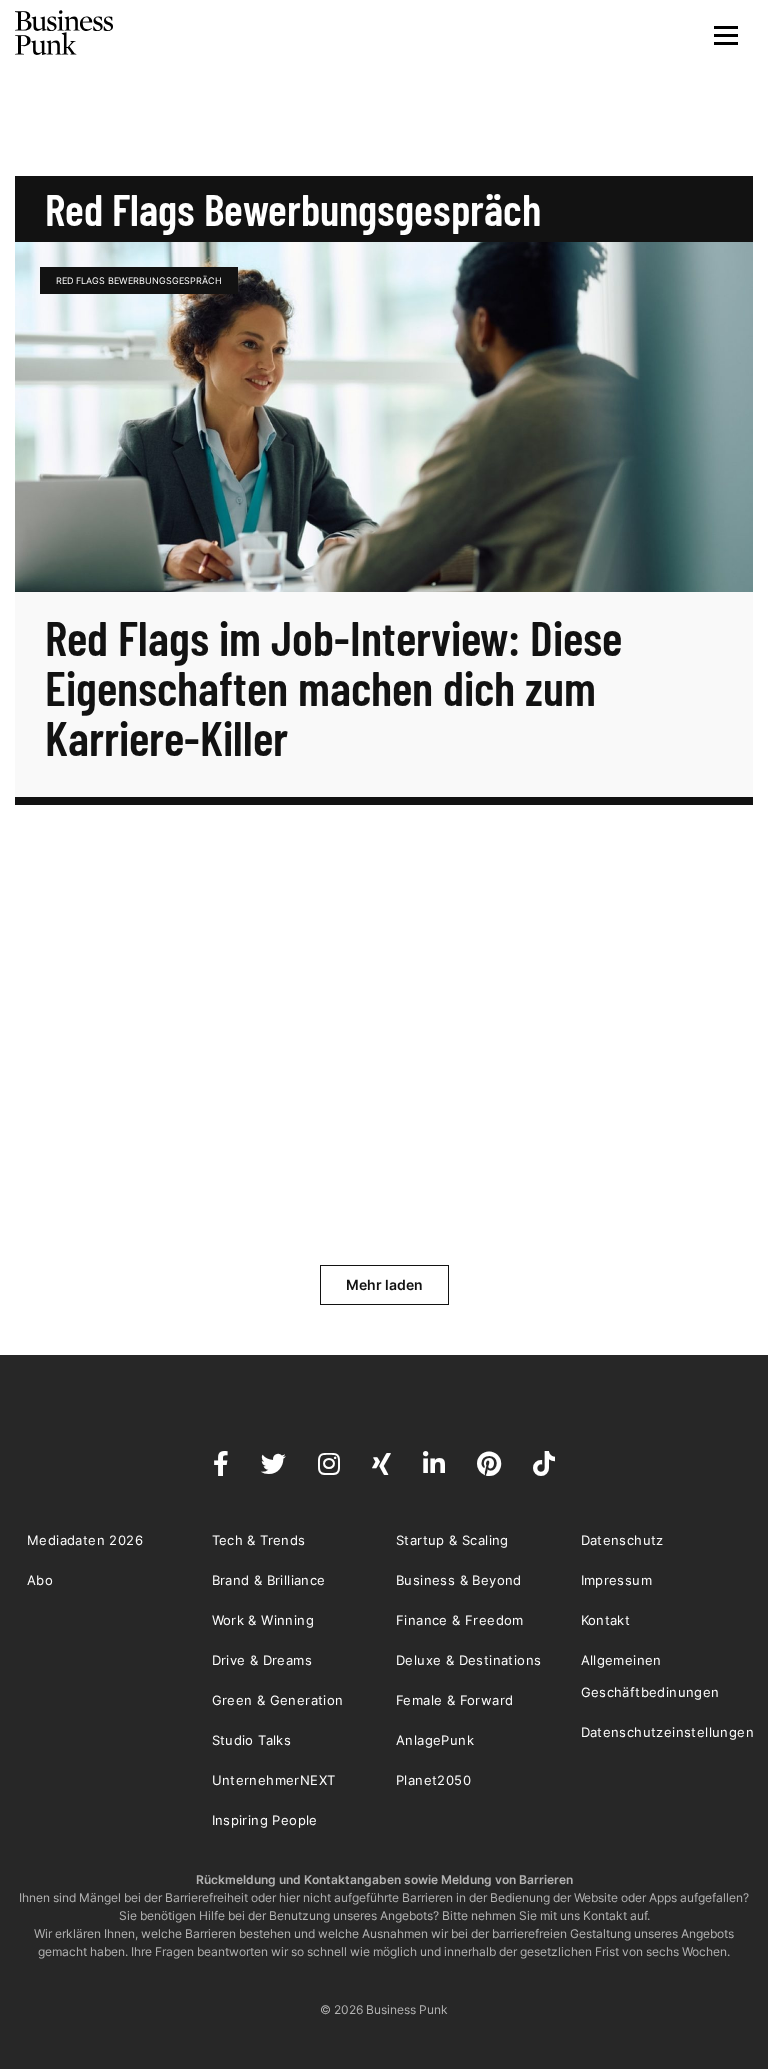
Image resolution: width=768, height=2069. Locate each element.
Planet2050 (433, 1780)
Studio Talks (252, 1740)
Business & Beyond (459, 1580)
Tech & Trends (259, 1540)
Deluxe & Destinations (468, 1660)
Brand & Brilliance (269, 1580)
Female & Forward (454, 1700)
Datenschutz (622, 1540)
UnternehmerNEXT (274, 1780)
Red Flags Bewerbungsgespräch (139, 280)
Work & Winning (263, 1620)
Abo (40, 1580)
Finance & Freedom (460, 1620)
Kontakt (606, 1620)
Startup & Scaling (452, 1540)
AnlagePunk (435, 1740)
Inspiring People (265, 1820)
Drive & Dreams (262, 1660)
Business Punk (65, 33)
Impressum (617, 1580)
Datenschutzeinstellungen (668, 1732)
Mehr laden (384, 1284)
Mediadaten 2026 (85, 1540)
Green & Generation (278, 1700)
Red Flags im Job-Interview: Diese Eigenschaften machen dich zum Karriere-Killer (333, 687)
